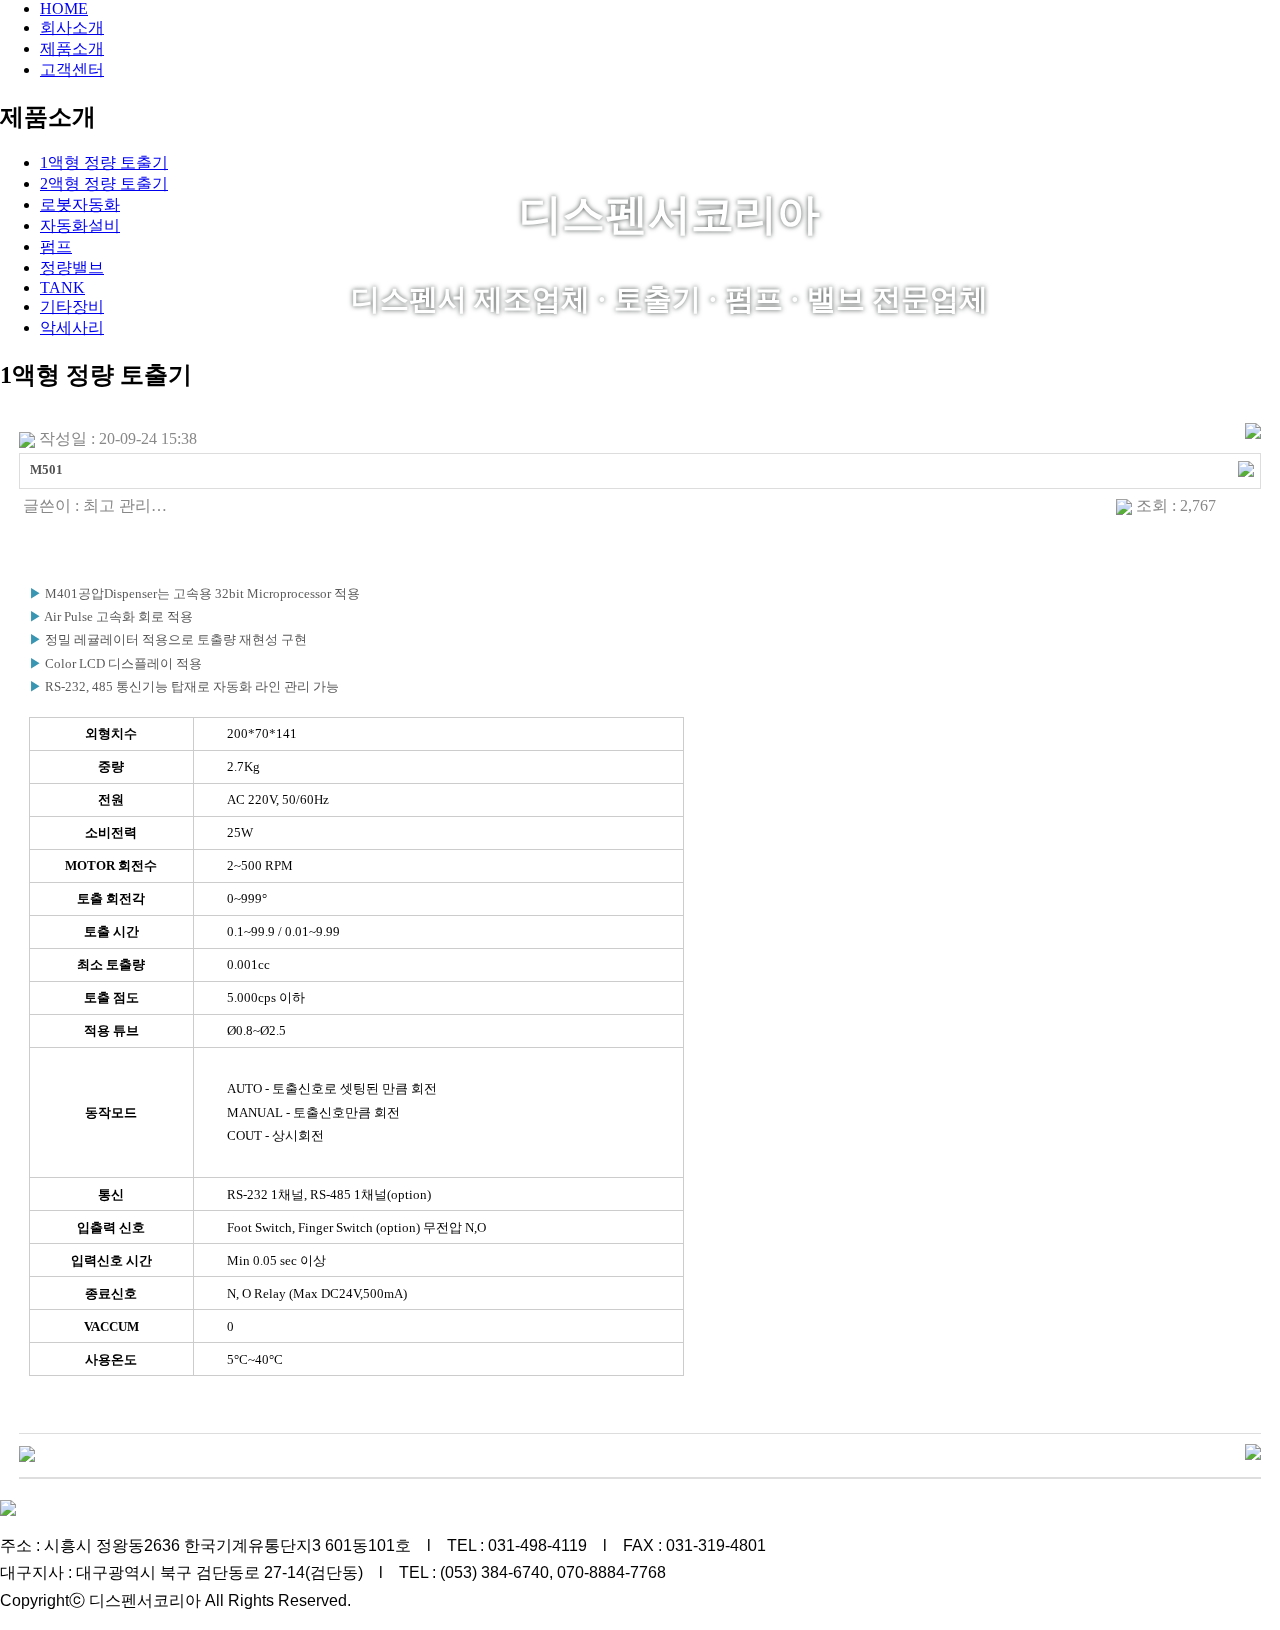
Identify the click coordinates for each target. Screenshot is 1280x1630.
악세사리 (72, 327)
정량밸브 (72, 267)
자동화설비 (80, 225)
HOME (64, 8)
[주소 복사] (1246, 466)
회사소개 (72, 27)
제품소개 (72, 48)
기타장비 (72, 306)
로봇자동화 (80, 204)
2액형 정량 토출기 (104, 183)
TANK (62, 287)
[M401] (27, 1452)
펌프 (56, 246)
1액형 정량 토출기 (104, 162)
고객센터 (72, 69)
